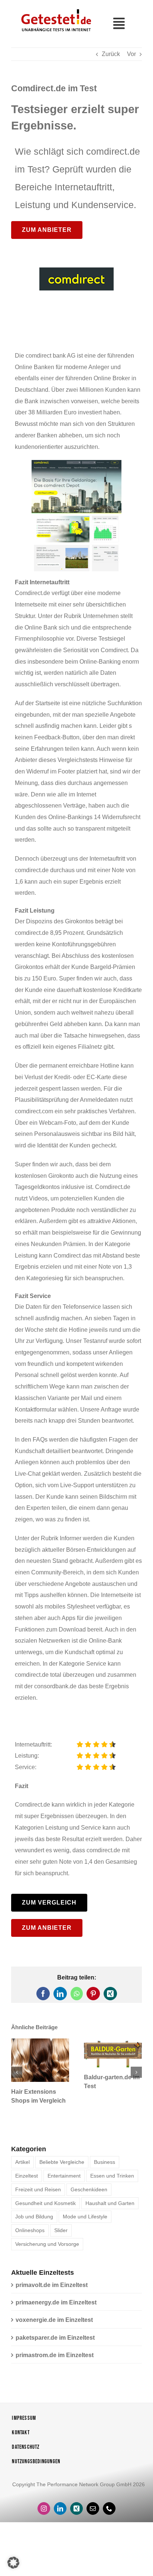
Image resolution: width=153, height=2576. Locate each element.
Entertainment (64, 2176)
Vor (131, 54)
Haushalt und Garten (110, 2203)
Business (105, 2162)
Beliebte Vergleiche (62, 2162)
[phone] (109, 2508)
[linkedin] (60, 2508)
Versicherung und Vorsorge (47, 2244)
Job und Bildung (34, 2217)
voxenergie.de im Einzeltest (54, 2320)
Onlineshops (30, 2230)
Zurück (111, 54)
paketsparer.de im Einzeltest (55, 2338)
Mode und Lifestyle (85, 2217)
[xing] (76, 2508)
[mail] (93, 2508)
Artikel (22, 2162)
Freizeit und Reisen (38, 2189)
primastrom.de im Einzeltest (55, 2355)
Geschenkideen (89, 2189)
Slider (61, 2230)
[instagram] (44, 2508)
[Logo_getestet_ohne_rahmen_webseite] (55, 9)
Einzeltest (27, 2176)
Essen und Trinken (112, 2176)
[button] (17, 2072)
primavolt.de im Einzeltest (52, 2285)
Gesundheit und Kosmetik (45, 2203)
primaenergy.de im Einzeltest (56, 2302)
